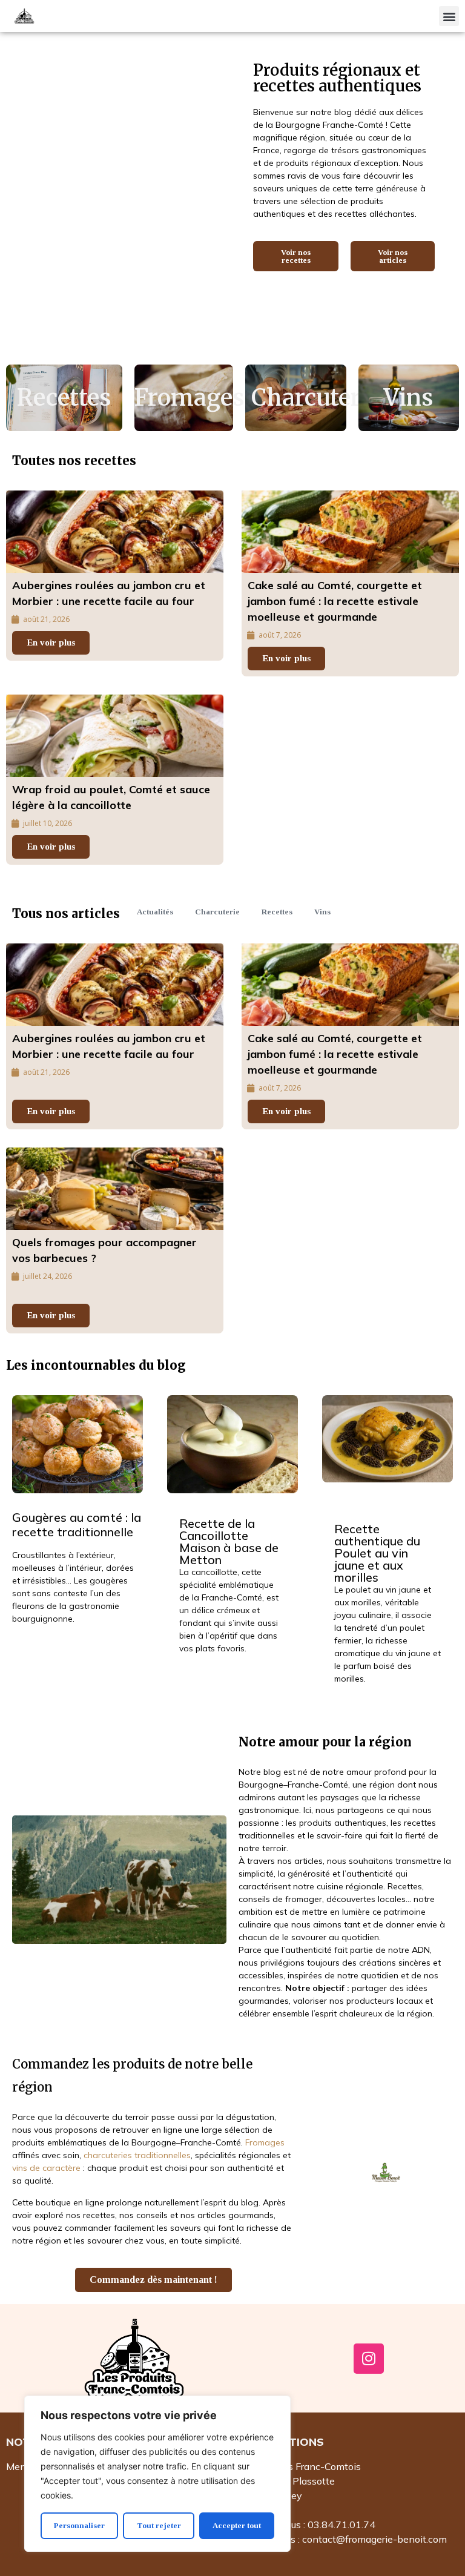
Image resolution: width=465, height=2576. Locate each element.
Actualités (155, 912)
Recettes (64, 398)
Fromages (190, 398)
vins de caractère (46, 2168)
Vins (409, 398)
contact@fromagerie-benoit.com (374, 2539)
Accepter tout (237, 2525)
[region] (157, 2474)
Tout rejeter (159, 2525)
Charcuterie (316, 398)
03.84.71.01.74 (341, 2525)
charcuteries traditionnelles (137, 2155)
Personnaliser (79, 2525)
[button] (449, 16)
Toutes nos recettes (74, 461)
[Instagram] (369, 2359)
